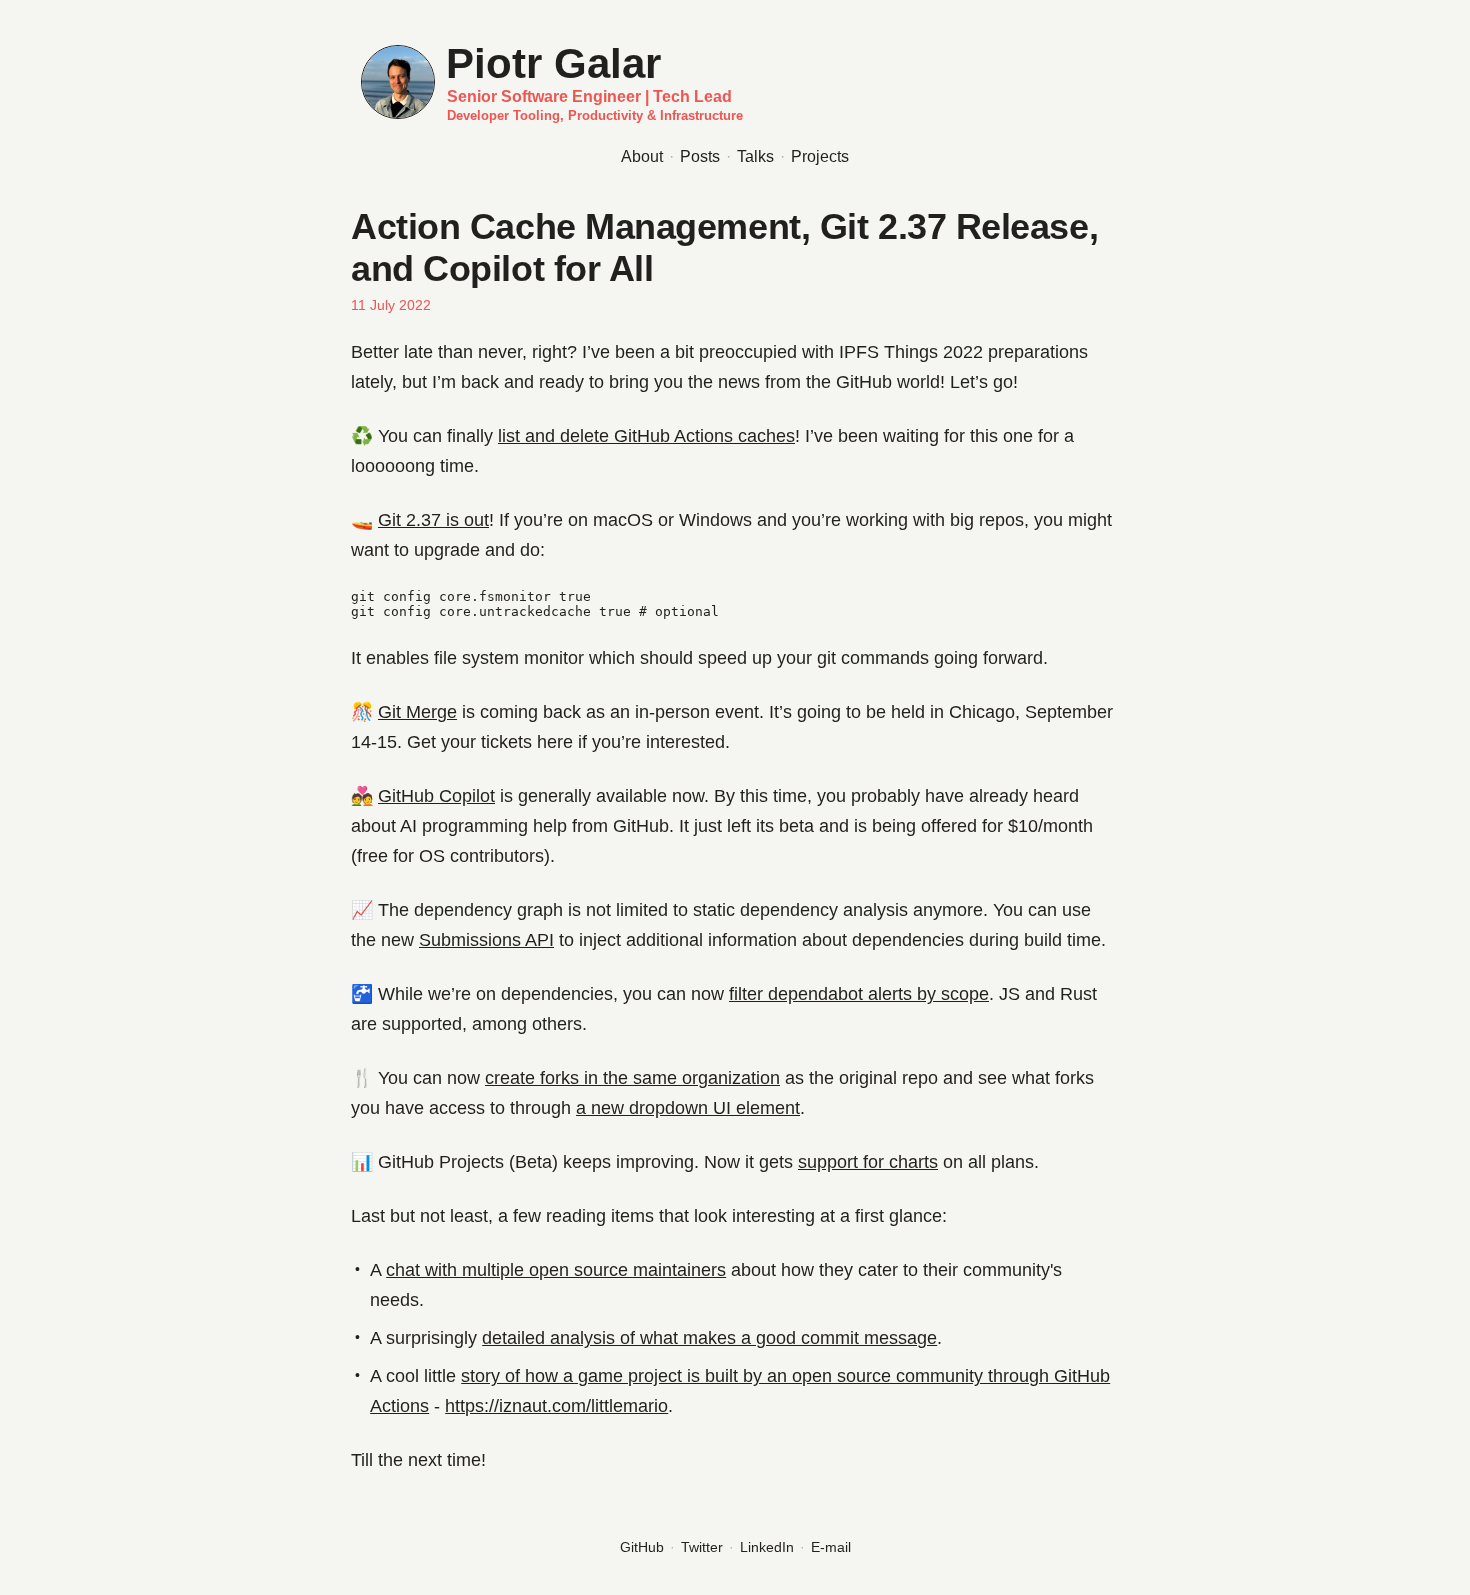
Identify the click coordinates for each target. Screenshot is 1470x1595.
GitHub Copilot (436, 796)
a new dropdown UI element (688, 1108)
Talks (755, 156)
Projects (820, 156)
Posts (700, 156)
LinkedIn (767, 1547)
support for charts (868, 1162)
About (642, 156)
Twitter (702, 1547)
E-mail (831, 1547)
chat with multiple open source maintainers (556, 1270)
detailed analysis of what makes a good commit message (709, 1338)
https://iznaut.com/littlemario (556, 1406)
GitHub (642, 1547)
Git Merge (417, 712)
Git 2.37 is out (433, 520)
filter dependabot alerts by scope (859, 994)
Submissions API (486, 940)
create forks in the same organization (632, 1078)
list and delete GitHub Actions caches (646, 436)
